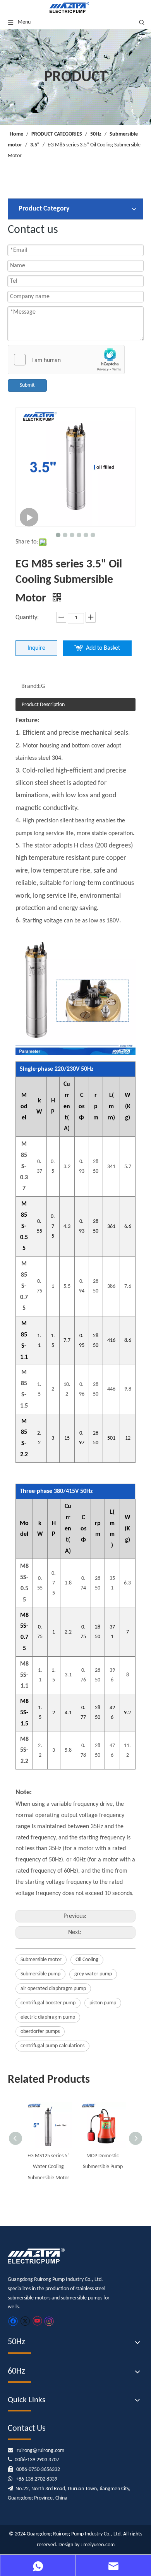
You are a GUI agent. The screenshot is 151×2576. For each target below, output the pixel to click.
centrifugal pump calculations (52, 2046)
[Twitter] (25, 2321)
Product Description (43, 705)
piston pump (103, 2003)
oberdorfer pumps (40, 2032)
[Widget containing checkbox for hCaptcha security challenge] (66, 360)
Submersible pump (40, 1974)
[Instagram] (49, 2321)
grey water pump (93, 1974)
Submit (27, 385)
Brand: (30, 686)
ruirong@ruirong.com (40, 2451)
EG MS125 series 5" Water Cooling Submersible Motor (49, 2167)
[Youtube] (37, 2321)
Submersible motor (41, 1960)
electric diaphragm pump (48, 2017)
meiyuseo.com (99, 2545)
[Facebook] (13, 2321)
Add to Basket (103, 648)
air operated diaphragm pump (53, 1989)
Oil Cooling (87, 1960)
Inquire (36, 648)
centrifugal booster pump (48, 2003)
